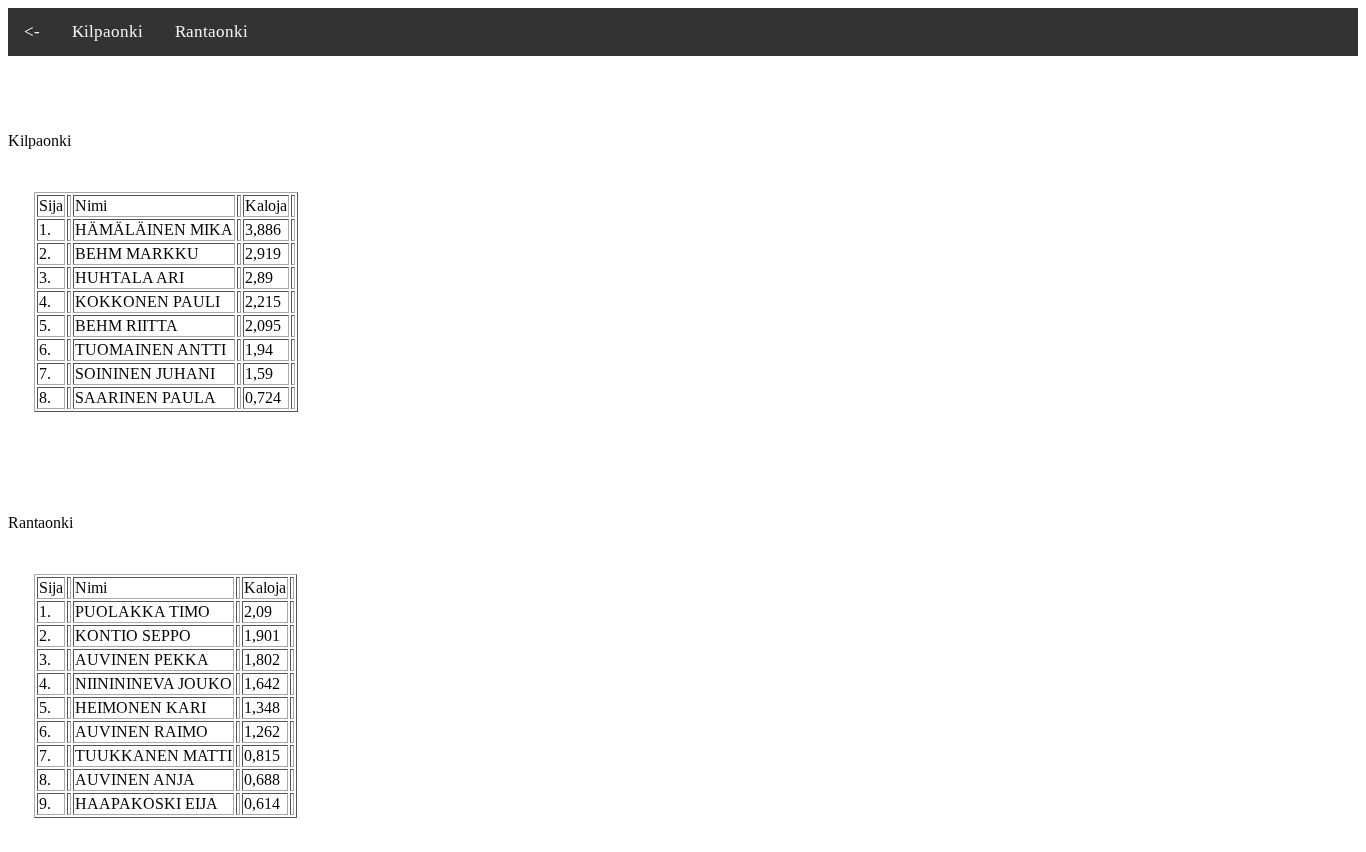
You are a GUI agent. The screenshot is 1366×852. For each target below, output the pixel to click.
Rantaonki (211, 31)
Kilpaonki (107, 31)
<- (32, 31)
